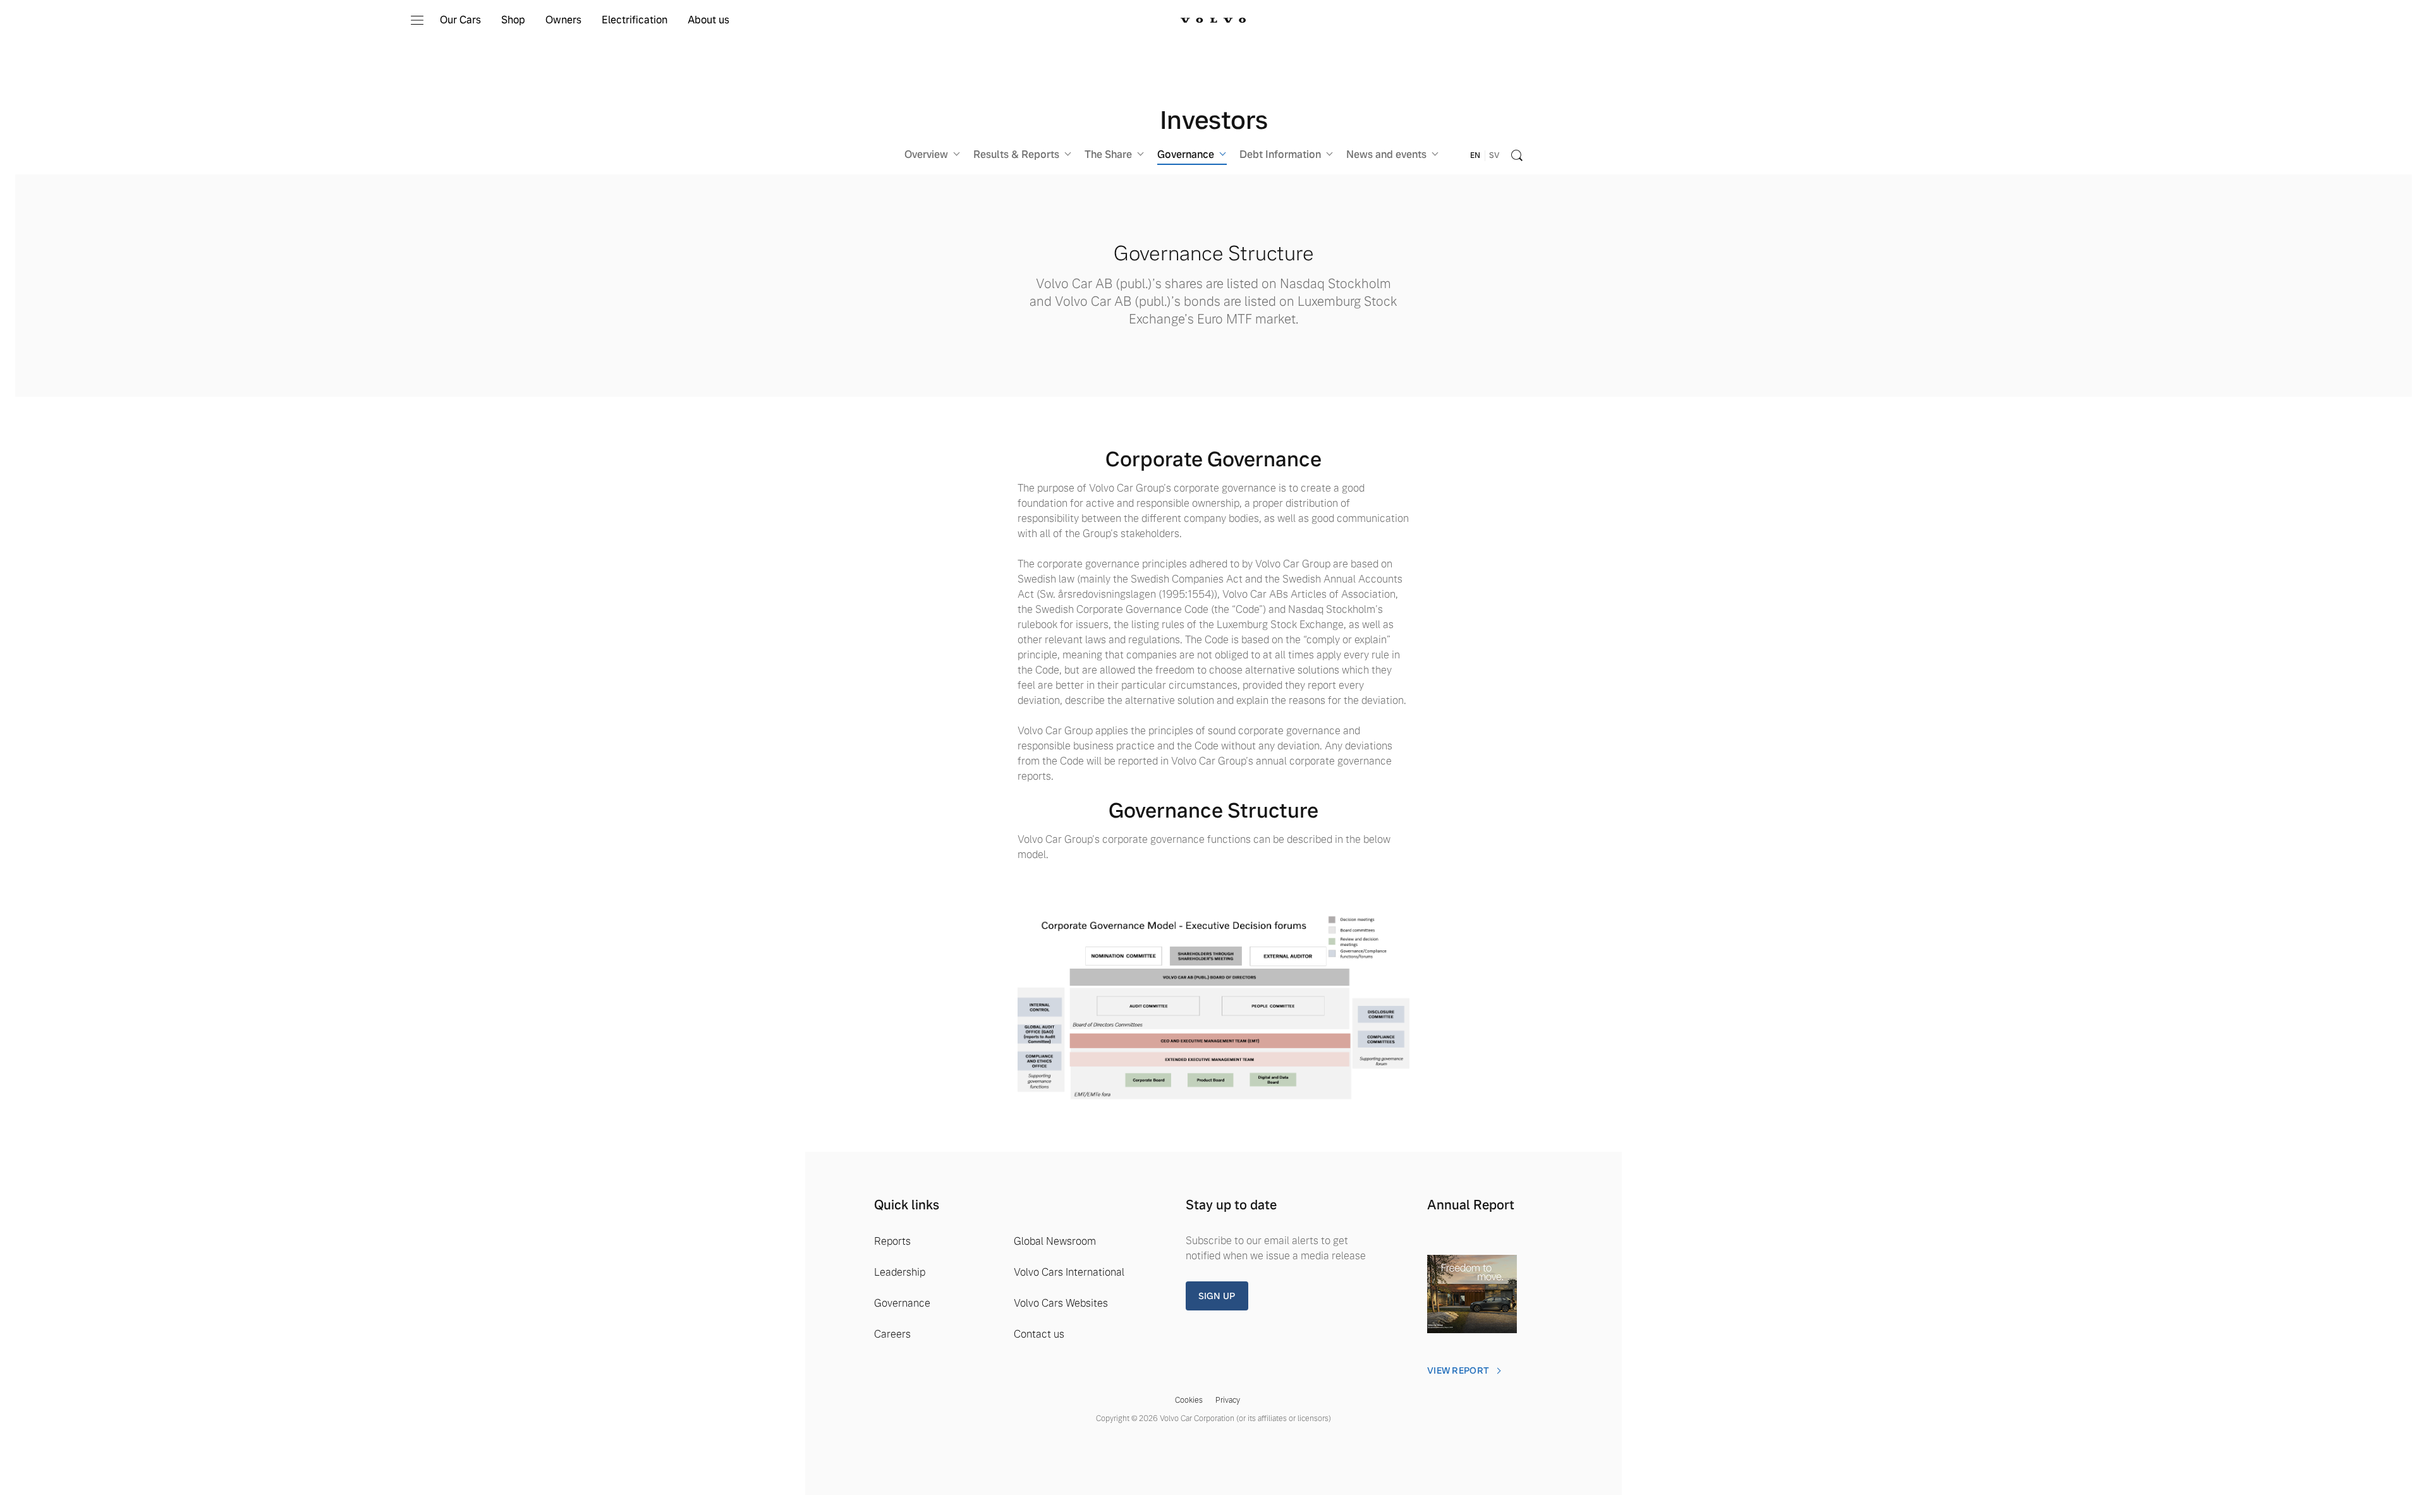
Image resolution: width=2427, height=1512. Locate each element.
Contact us (1039, 1334)
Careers (892, 1334)
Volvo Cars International (1069, 1272)
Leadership (900, 1272)
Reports (892, 1241)
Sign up (1217, 1296)
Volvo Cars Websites (1061, 1303)
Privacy (1228, 1400)
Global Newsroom (1055, 1241)
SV (1494, 155)
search (1517, 155)
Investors (1214, 120)
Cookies (1189, 1400)
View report (1458, 1370)
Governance (902, 1303)
